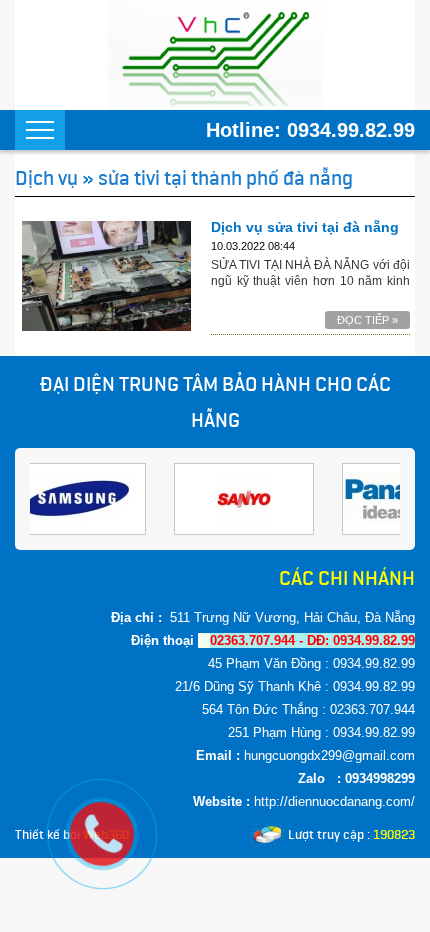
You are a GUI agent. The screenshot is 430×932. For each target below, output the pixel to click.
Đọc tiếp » (367, 320)
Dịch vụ (46, 178)
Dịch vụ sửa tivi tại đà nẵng (305, 227)
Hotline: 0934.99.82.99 (310, 130)
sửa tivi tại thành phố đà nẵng (225, 178)
